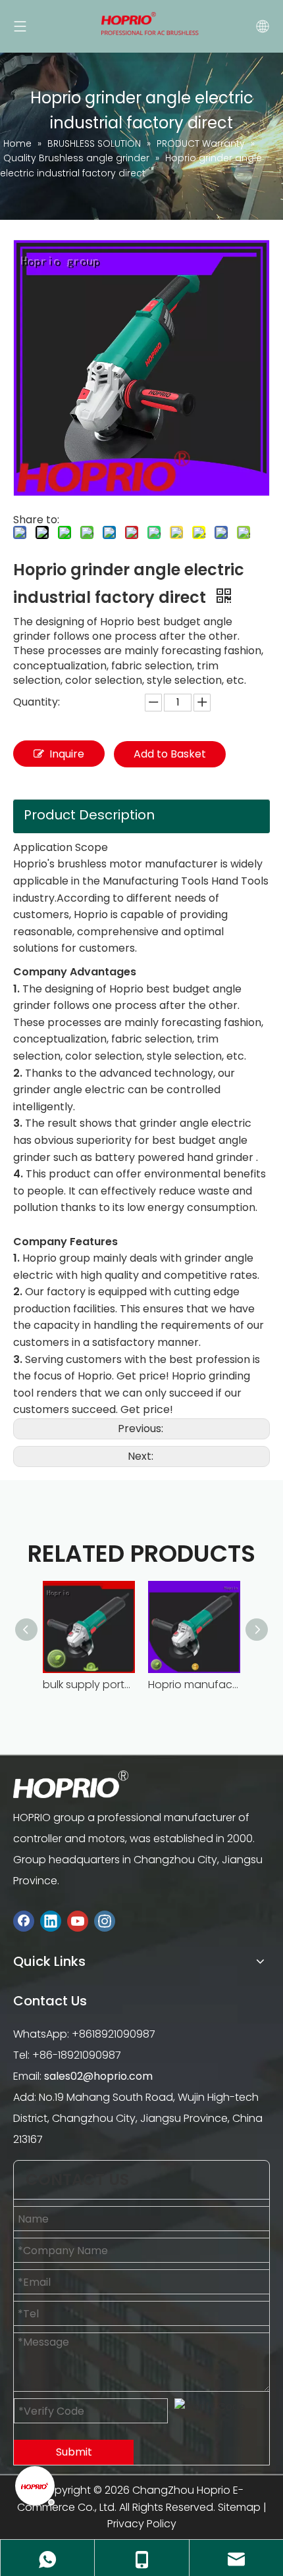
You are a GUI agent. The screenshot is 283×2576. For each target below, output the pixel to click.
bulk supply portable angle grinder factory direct (89, 1685)
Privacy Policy (142, 2524)
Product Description (89, 815)
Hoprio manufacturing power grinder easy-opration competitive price (194, 1685)
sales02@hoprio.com (98, 2076)
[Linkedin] (51, 1921)
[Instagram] (105, 1921)
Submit (74, 2452)
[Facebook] (24, 1921)
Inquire (67, 754)
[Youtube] (78, 1921)
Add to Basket (170, 754)
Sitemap (239, 2507)
